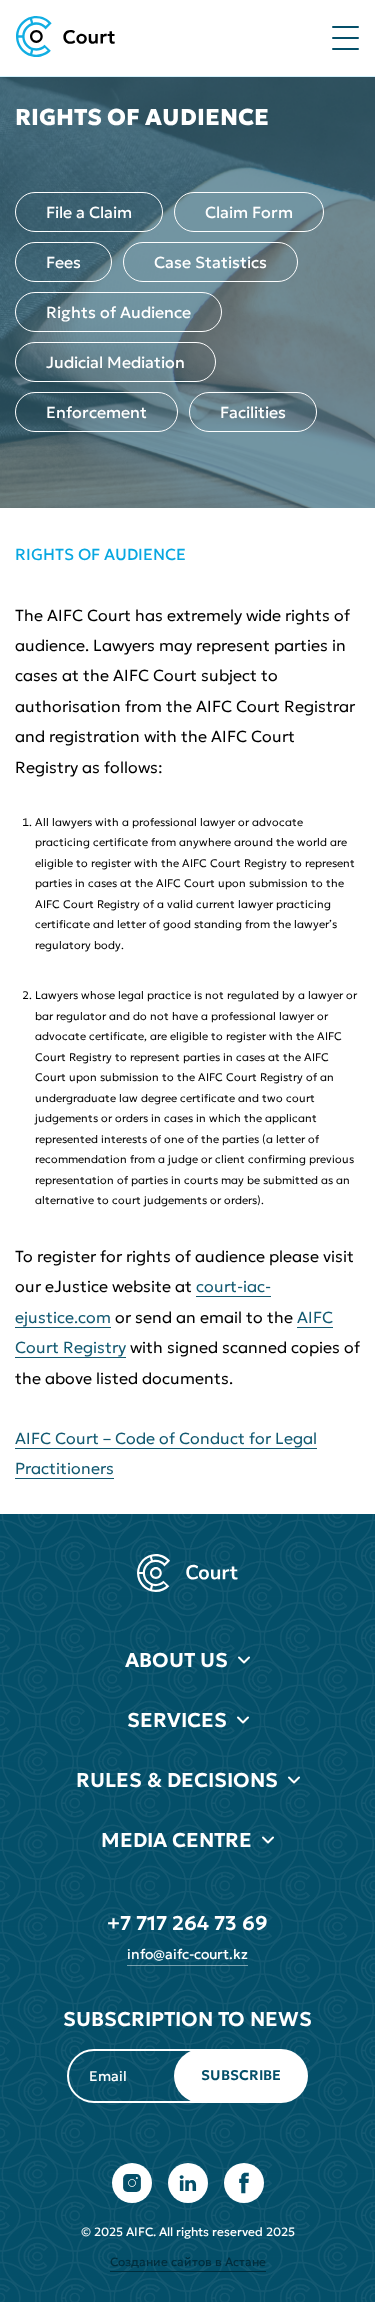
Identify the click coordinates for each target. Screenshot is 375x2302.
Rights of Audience (118, 312)
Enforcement (96, 412)
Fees (63, 262)
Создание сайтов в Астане (188, 2261)
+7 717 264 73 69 (187, 1923)
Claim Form (249, 212)
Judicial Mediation (115, 362)
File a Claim (89, 212)
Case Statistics (210, 262)
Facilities (253, 412)
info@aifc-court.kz (187, 1954)
